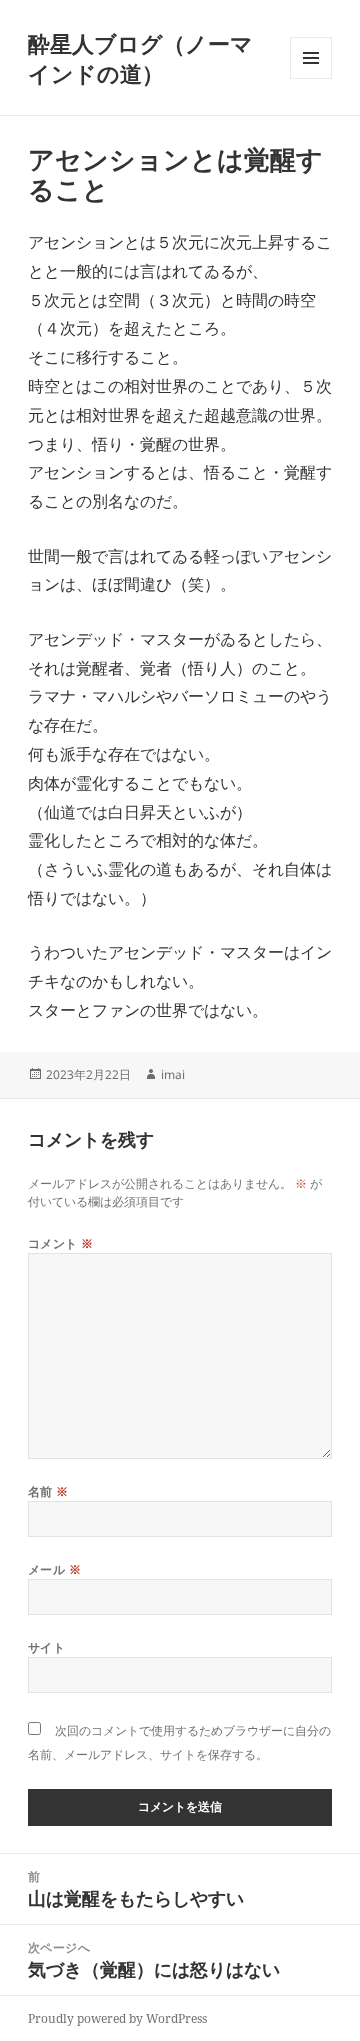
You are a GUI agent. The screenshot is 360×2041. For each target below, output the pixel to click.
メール (54, 1569)
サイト (46, 1647)
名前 (48, 1491)
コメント (61, 1243)
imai (173, 1074)
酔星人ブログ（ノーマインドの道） (140, 58)
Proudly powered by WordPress (117, 2018)
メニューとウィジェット (311, 78)
